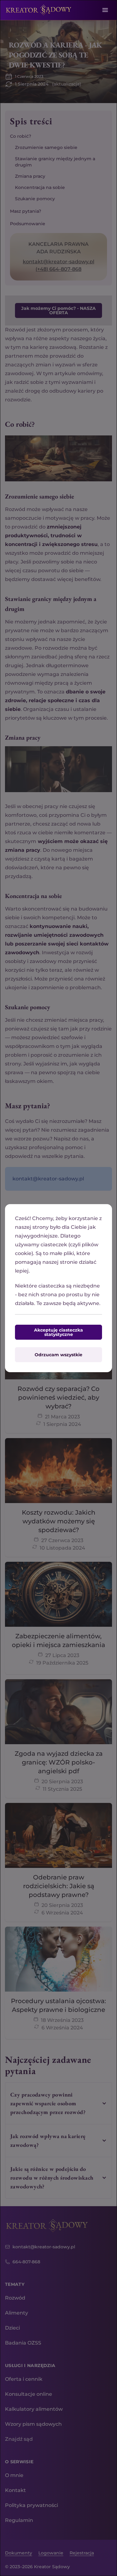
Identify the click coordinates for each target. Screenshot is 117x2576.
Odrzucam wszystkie (58, 1355)
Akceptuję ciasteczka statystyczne (58, 1332)
